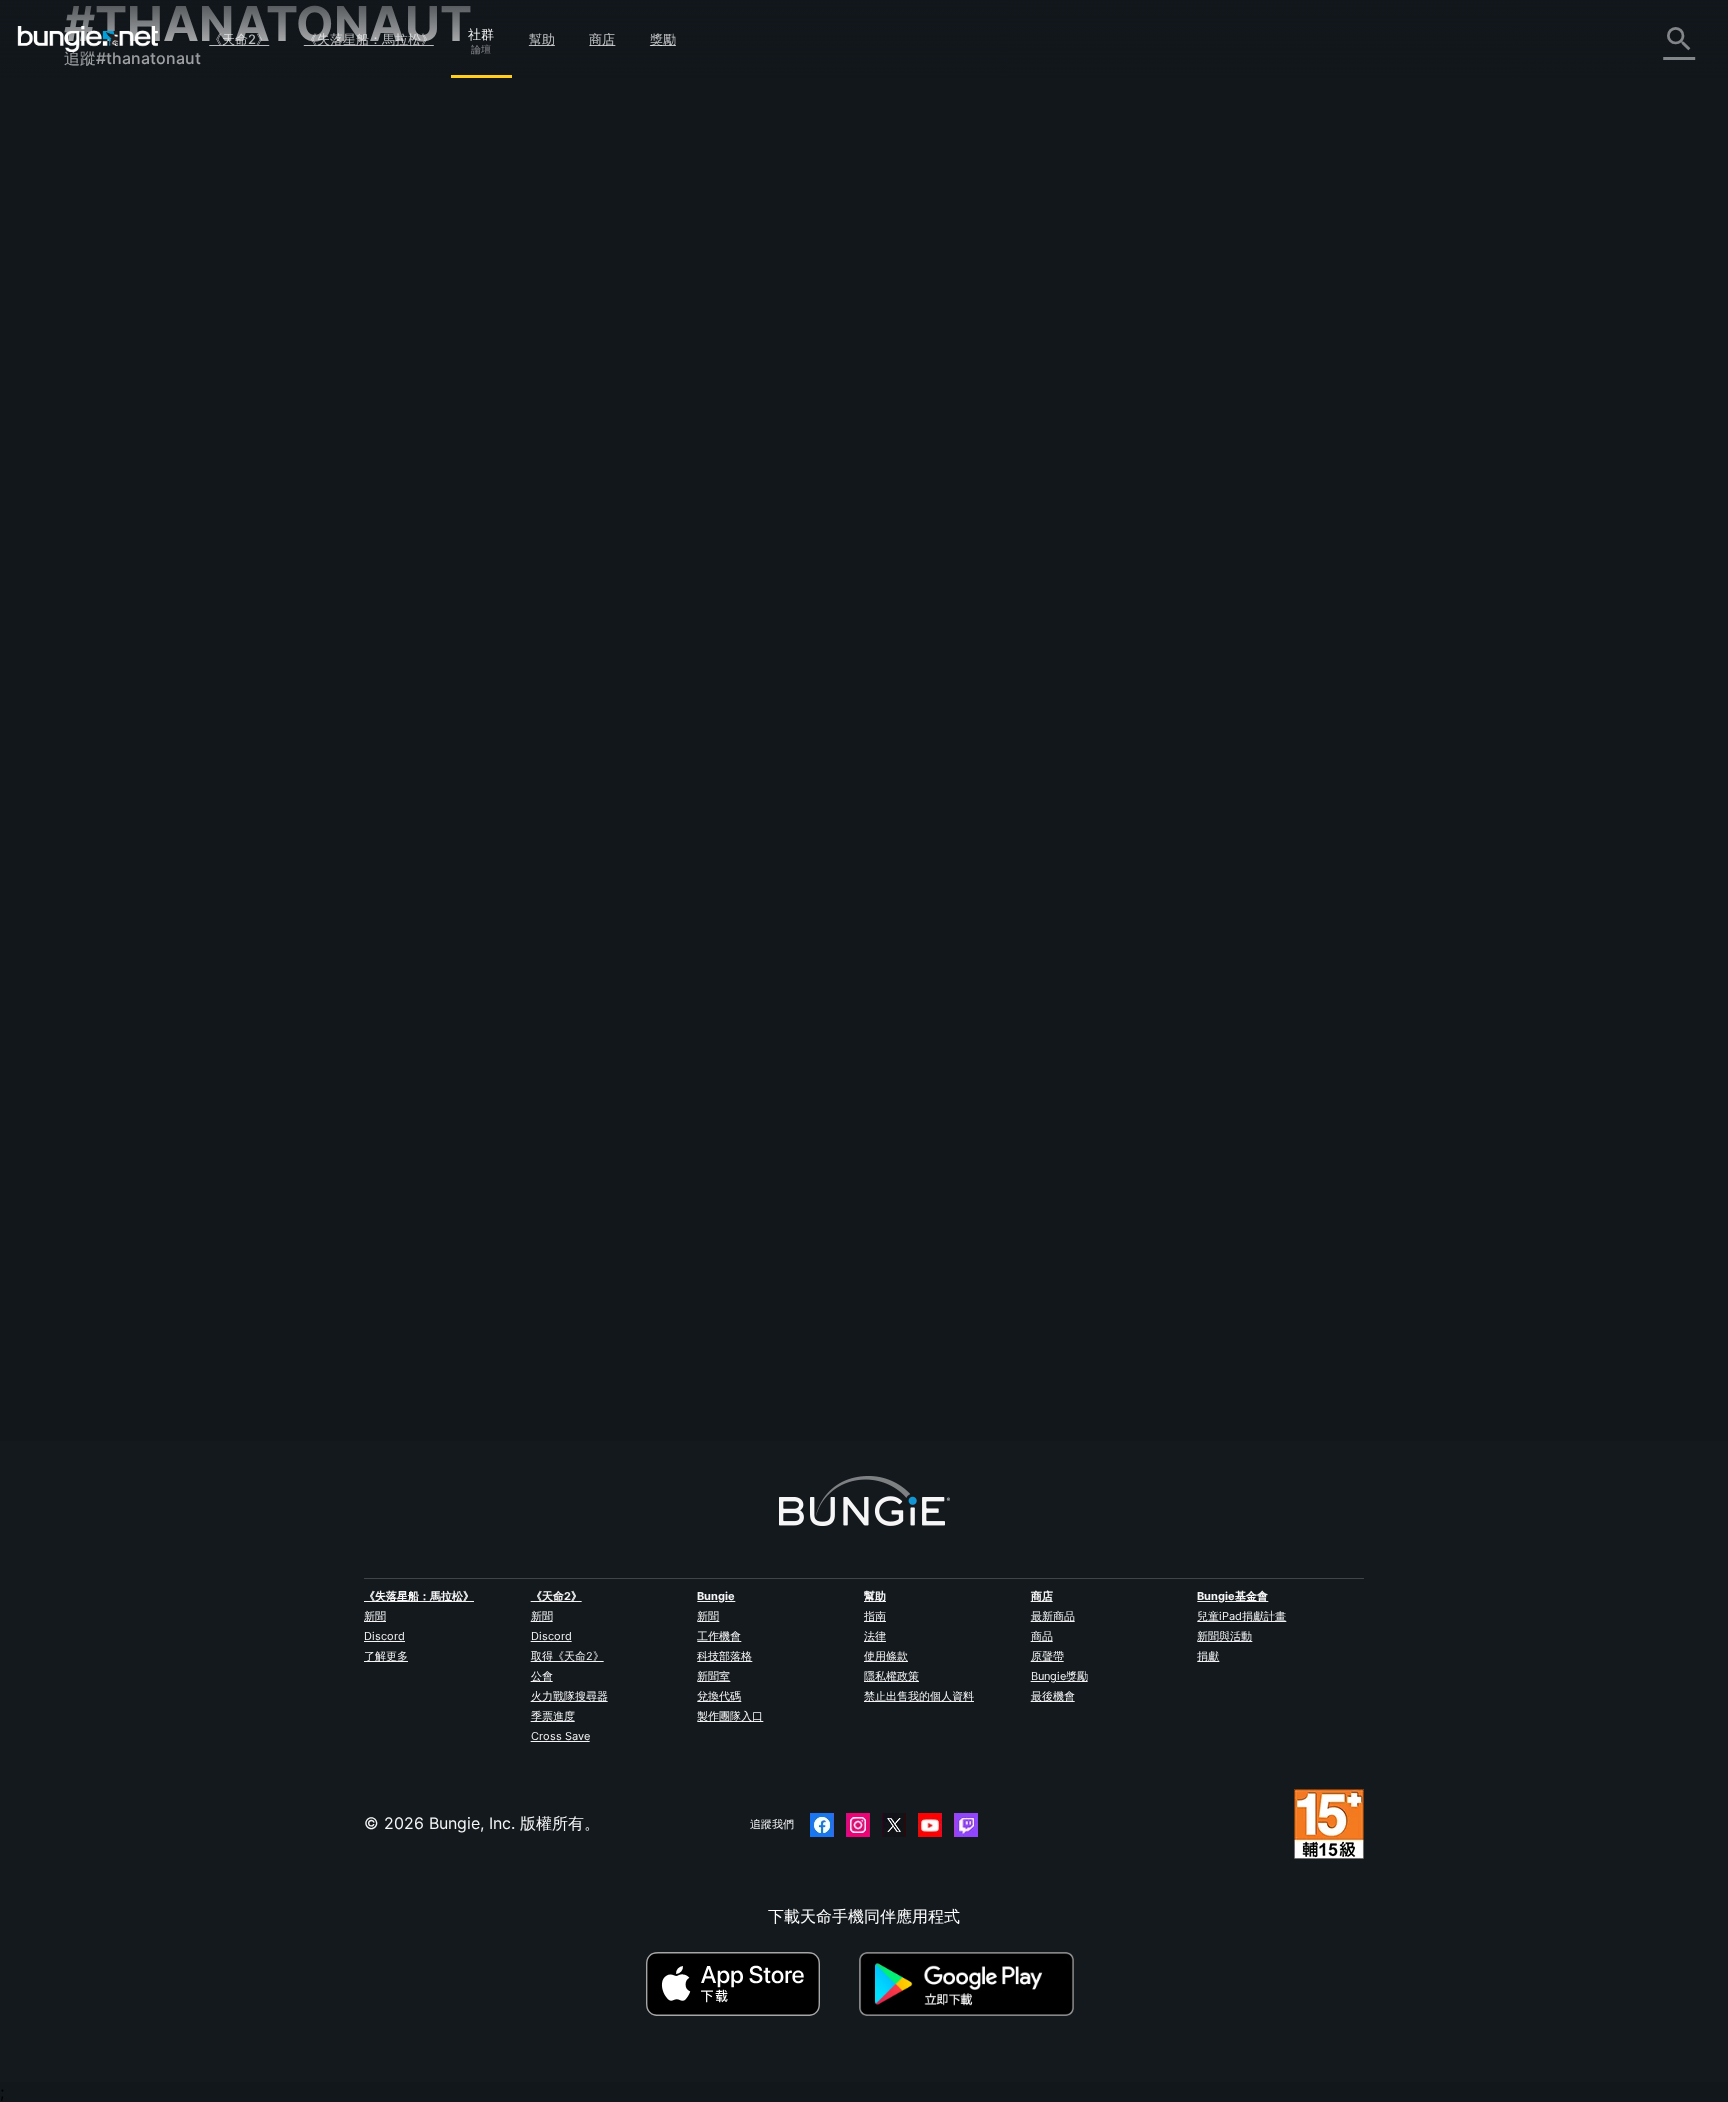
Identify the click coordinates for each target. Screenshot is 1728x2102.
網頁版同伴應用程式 (150, 377)
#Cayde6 (1214, 375)
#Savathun (1109, 1051)
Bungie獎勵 (1059, 1676)
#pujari (1053, 1051)
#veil (1362, 825)
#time (1059, 825)
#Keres (735, 1277)
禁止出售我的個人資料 (919, 1696)
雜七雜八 (110, 575)
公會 (542, 1676)
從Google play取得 (971, 1984)
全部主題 (110, 113)
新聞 (375, 1616)
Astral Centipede (535, 843)
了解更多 (386, 1656)
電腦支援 (110, 443)
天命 (94, 553)
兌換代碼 (719, 1696)
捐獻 (1208, 1656)
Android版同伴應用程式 (164, 421)
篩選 (576, 265)
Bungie (716, 1596)
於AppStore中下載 (750, 1984)
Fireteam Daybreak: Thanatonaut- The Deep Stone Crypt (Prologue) (729, 599)
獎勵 (663, 39)
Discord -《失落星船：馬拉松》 (193, 619)
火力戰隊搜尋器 (569, 1696)
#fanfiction (1152, 375)
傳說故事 (110, 201)
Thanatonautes (528, 1275)
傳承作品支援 (126, 487)
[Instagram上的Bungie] (858, 1825)
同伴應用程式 (126, 509)
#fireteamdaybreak (1377, 375)
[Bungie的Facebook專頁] (822, 1825)
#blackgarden (1120, 825)
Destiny (88, 39)
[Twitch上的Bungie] (966, 1825)
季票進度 (553, 1716)
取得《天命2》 (567, 1656)
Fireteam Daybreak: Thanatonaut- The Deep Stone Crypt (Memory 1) (732, 373)
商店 (602, 39)
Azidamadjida (770, 445)
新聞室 (713, 1676)
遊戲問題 (110, 333)
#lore (888, 1051)
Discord (384, 1636)
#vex (1324, 825)
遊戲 (94, 223)
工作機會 (719, 1636)
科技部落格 (724, 1656)
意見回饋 (110, 157)
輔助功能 (110, 355)
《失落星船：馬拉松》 (369, 39)
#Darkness (1273, 825)
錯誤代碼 (110, 267)
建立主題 (514, 265)
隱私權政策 (891, 1676)
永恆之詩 (110, 311)
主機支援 (110, 465)
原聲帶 (1047, 1656)
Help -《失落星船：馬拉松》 (181, 597)
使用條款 (886, 1656)
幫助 (542, 39)
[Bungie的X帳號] (894, 1825)
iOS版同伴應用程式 (147, 399)
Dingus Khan (766, 895)
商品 (1042, 1636)
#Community (1028, 375)
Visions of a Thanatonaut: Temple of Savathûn (646, 1049)
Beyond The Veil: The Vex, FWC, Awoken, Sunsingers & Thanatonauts (731, 823)
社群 (481, 31)
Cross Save (560, 1736)
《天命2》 (239, 39)
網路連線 (110, 289)
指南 (875, 1616)
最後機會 (1053, 1696)
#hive (1009, 1051)
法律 (875, 1636)
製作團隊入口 (730, 1716)
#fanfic (1392, 601)
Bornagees (512, 1295)
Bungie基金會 (1232, 1596)
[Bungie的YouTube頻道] (930, 1825)
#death (606, 1277)
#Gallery (1092, 375)
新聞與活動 (1224, 1636)
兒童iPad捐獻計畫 (1241, 1616)
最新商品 (1053, 1616)
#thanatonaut (1283, 375)
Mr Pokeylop (764, 1121)
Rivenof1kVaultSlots (546, 393)
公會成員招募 (126, 531)
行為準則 (104, 646)
